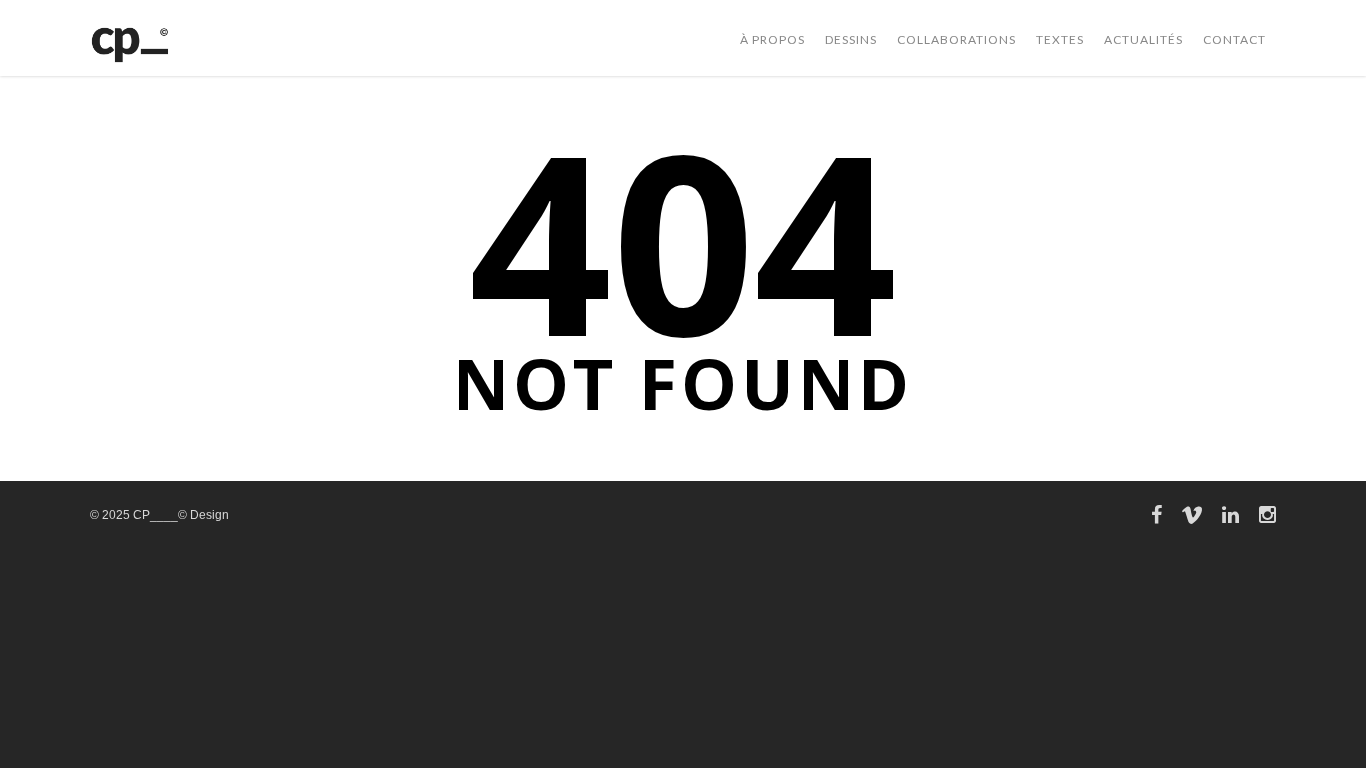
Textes (1060, 39)
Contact (1234, 39)
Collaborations (956, 39)
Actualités (1143, 39)
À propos (772, 39)
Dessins (851, 39)
